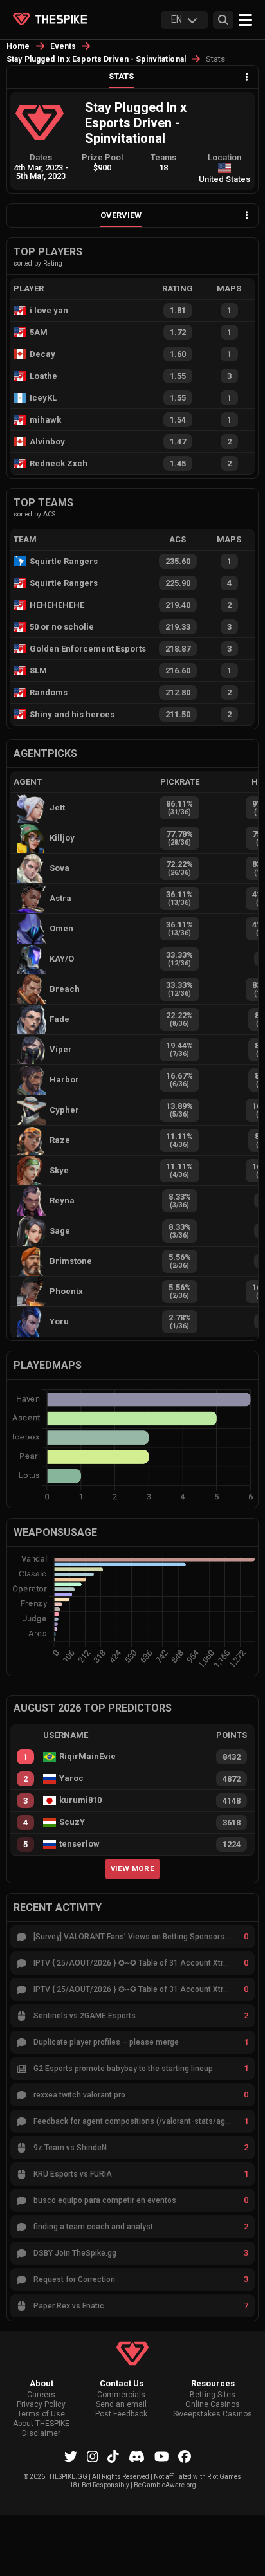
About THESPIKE (41, 2424)
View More (132, 1868)
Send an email (121, 2405)
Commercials (121, 2395)
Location (224, 157)
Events (63, 46)
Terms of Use (41, 2414)
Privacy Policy (41, 2405)
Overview (121, 215)
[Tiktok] (113, 2456)
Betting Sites (213, 2395)
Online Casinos (213, 2405)
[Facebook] (185, 2456)
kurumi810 (80, 1800)
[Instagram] (93, 2456)
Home (18, 46)
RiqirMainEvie (87, 1757)
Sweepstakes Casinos (213, 2414)
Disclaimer (41, 2434)
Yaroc (71, 1778)
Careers (41, 2395)
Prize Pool (102, 157)
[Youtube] (162, 2456)
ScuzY (72, 1822)
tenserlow (79, 1844)
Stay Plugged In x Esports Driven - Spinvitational (96, 59)
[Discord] (137, 2456)
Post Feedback (121, 2414)
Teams (163, 157)
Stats (121, 76)
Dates (41, 157)
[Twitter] (71, 2456)
